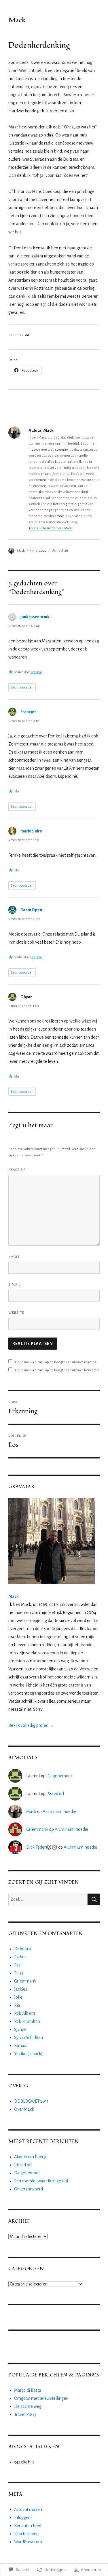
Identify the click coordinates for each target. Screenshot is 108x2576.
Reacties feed (26, 2534)
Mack (17, 20)
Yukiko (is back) (28, 2054)
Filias (19, 1973)
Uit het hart (60, 551)
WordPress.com (28, 2542)
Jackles (21, 1989)
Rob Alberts (25, 2013)
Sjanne (20, 2029)
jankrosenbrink (35, 617)
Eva (17, 1965)
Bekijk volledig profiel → (31, 1725)
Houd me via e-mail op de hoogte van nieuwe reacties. (56, 1362)
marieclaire (31, 831)
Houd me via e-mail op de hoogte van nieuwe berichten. (57, 1370)
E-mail (14, 1285)
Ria (17, 2005)
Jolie (18, 1997)
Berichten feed (28, 2526)
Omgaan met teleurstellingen (41, 2398)
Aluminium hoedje (59, 1811)
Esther (20, 1957)
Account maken (28, 2509)
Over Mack (24, 2109)
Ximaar (21, 2046)
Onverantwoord (29, 2189)
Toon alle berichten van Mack (50, 528)
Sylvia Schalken (29, 2038)
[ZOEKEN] (94, 1899)
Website (16, 1313)
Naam (14, 1257)
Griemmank (37, 1829)
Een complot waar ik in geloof (41, 2181)
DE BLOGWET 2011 (31, 2101)
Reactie (17, 1169)
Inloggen (22, 2518)
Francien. (29, 712)
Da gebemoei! (59, 1776)
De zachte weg (28, 2406)
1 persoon (36, 672)
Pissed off (55, 1794)
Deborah (22, 1949)
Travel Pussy (25, 2414)
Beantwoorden (22, 687)
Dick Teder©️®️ (42, 1847)
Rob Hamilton (27, 2021)
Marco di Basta (28, 2390)
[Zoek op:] (48, 1899)
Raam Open (31, 910)
